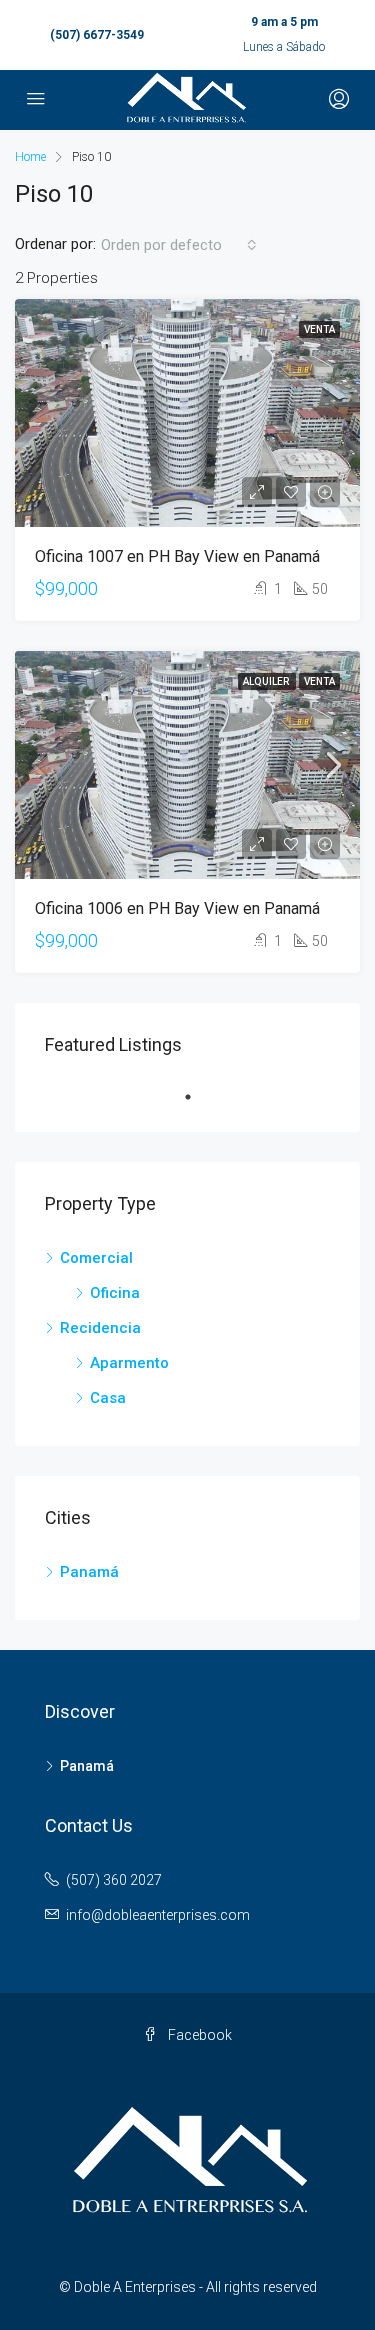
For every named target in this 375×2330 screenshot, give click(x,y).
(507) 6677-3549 (97, 35)
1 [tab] (198, 1097)
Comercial (96, 1258)
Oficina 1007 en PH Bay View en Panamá (177, 556)
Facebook (198, 2035)
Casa (108, 1398)
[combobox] (179, 245)
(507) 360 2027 (114, 1880)
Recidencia (100, 1328)
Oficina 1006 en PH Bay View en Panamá (177, 908)
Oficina (115, 1293)
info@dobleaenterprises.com (158, 1915)
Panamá (89, 1572)
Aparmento (129, 1363)
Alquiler (267, 681)
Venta (319, 329)
